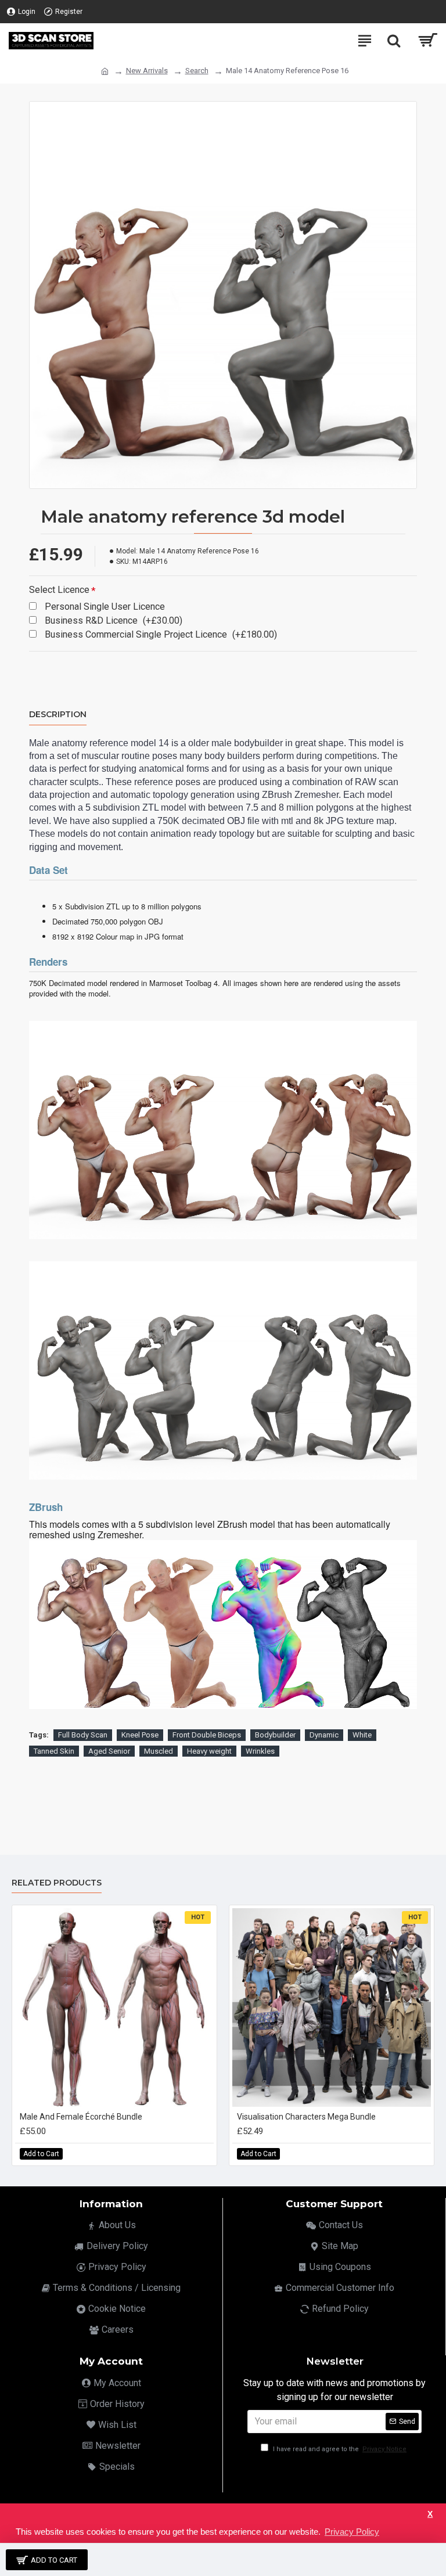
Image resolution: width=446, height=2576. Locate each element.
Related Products (57, 1883)
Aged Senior (109, 1751)
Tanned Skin (54, 1751)
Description (58, 715)
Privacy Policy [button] (352, 2532)
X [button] (430, 2514)
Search (197, 71)
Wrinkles (260, 1751)
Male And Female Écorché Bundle (81, 2117)
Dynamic (324, 1735)
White (362, 1735)
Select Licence (59, 590)
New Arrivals (147, 71)
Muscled (159, 1751)
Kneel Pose (140, 1735)
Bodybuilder (275, 1735)
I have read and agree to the (339, 2449)
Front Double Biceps (207, 1735)
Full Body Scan (83, 1735)
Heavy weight (209, 1751)
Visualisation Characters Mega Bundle (306, 2117)
